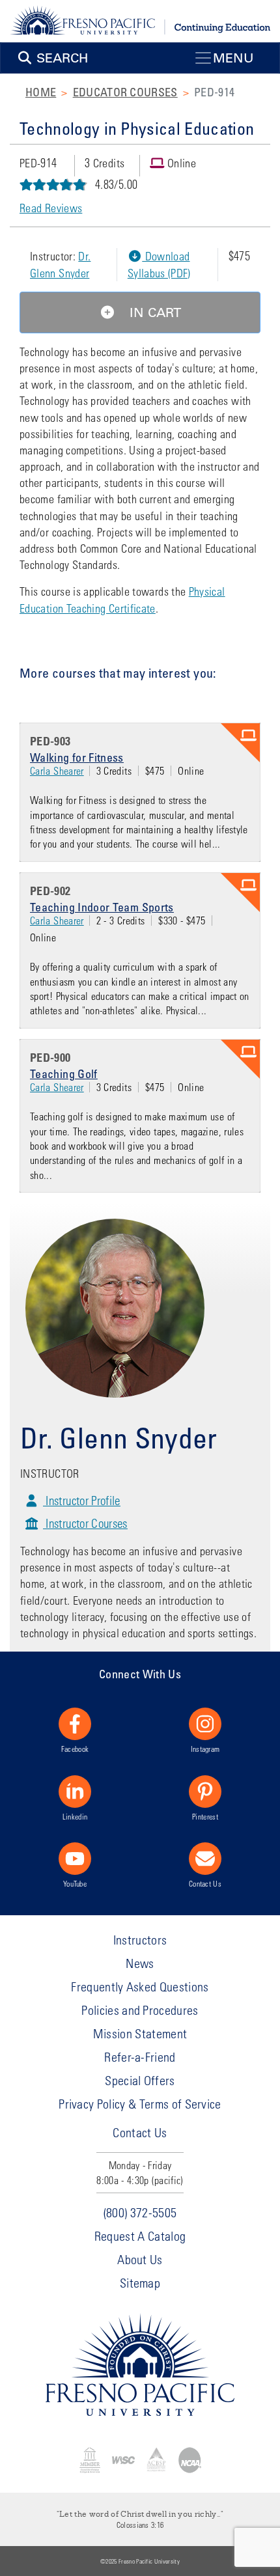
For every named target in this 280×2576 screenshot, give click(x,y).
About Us (140, 2259)
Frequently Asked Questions (140, 1987)
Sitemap (140, 2283)
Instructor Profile (82, 1500)
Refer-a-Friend (140, 2057)
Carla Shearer (57, 770)
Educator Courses (125, 92)
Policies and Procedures (140, 2010)
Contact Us (205, 1883)
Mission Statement (140, 2033)
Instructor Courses (85, 1523)
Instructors (140, 1940)
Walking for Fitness (77, 757)
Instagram (205, 1749)
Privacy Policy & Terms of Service (140, 2104)
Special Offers (140, 2080)
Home (41, 92)
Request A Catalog (140, 2236)
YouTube (75, 1883)
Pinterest (205, 1816)
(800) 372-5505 (140, 2212)
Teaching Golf (64, 1073)
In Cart (153, 312)
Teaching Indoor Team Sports (102, 907)
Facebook (75, 1749)
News (140, 1963)
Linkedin (75, 1816)
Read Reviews (51, 208)
